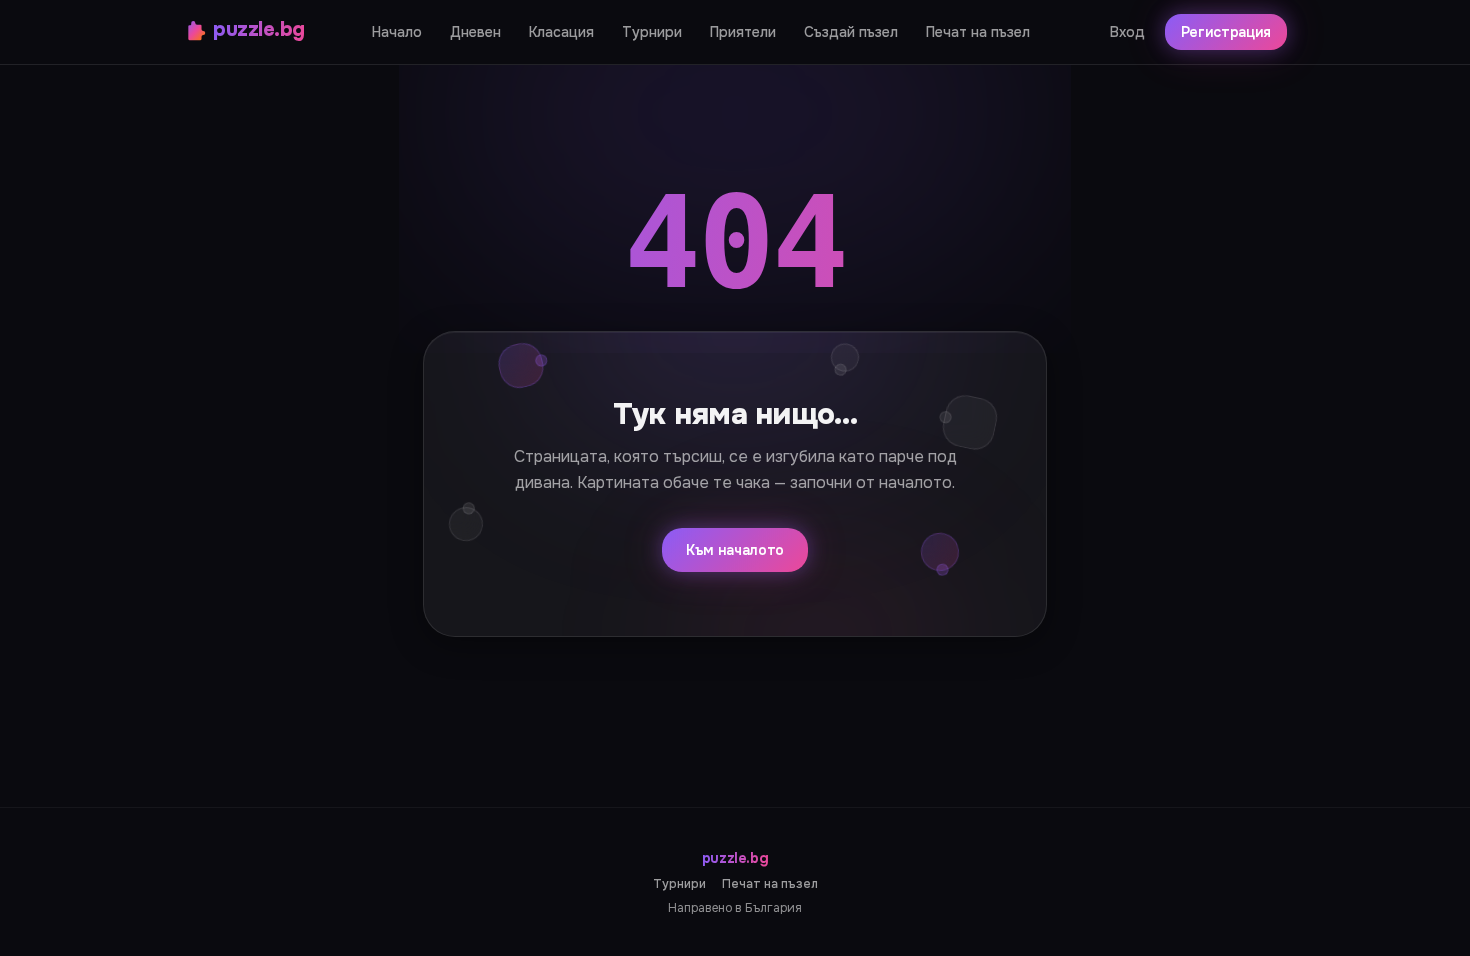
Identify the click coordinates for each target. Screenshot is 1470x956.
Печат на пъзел (978, 32)
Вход (1127, 32)
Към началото (735, 550)
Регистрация (1226, 32)
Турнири (652, 32)
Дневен (475, 32)
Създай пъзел (851, 32)
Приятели (743, 32)
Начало (397, 32)
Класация (561, 32)
